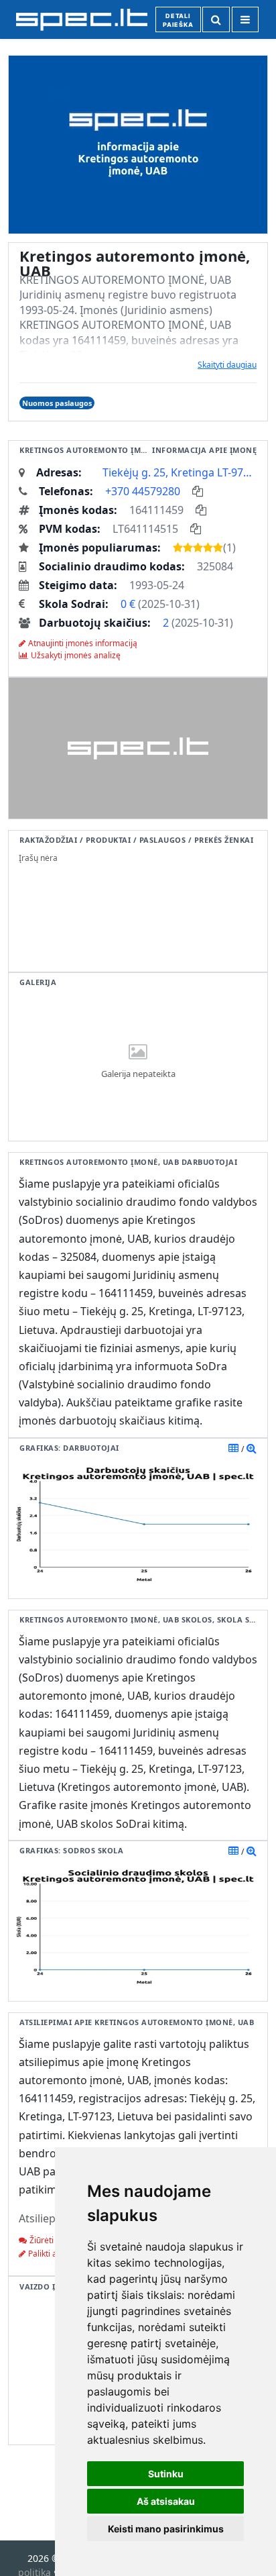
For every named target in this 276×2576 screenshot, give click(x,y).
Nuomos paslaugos (57, 403)
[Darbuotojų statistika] (252, 1448)
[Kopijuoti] (198, 491)
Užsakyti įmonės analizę (76, 655)
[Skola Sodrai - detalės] (252, 1851)
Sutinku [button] (166, 2474)
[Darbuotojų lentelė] (233, 1448)
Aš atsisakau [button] (166, 2501)
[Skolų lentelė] (233, 1851)
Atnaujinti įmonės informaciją (83, 643)
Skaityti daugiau (227, 365)
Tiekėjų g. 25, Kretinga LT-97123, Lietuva (180, 472)
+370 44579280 (143, 491)
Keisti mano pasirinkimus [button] (166, 2529)
